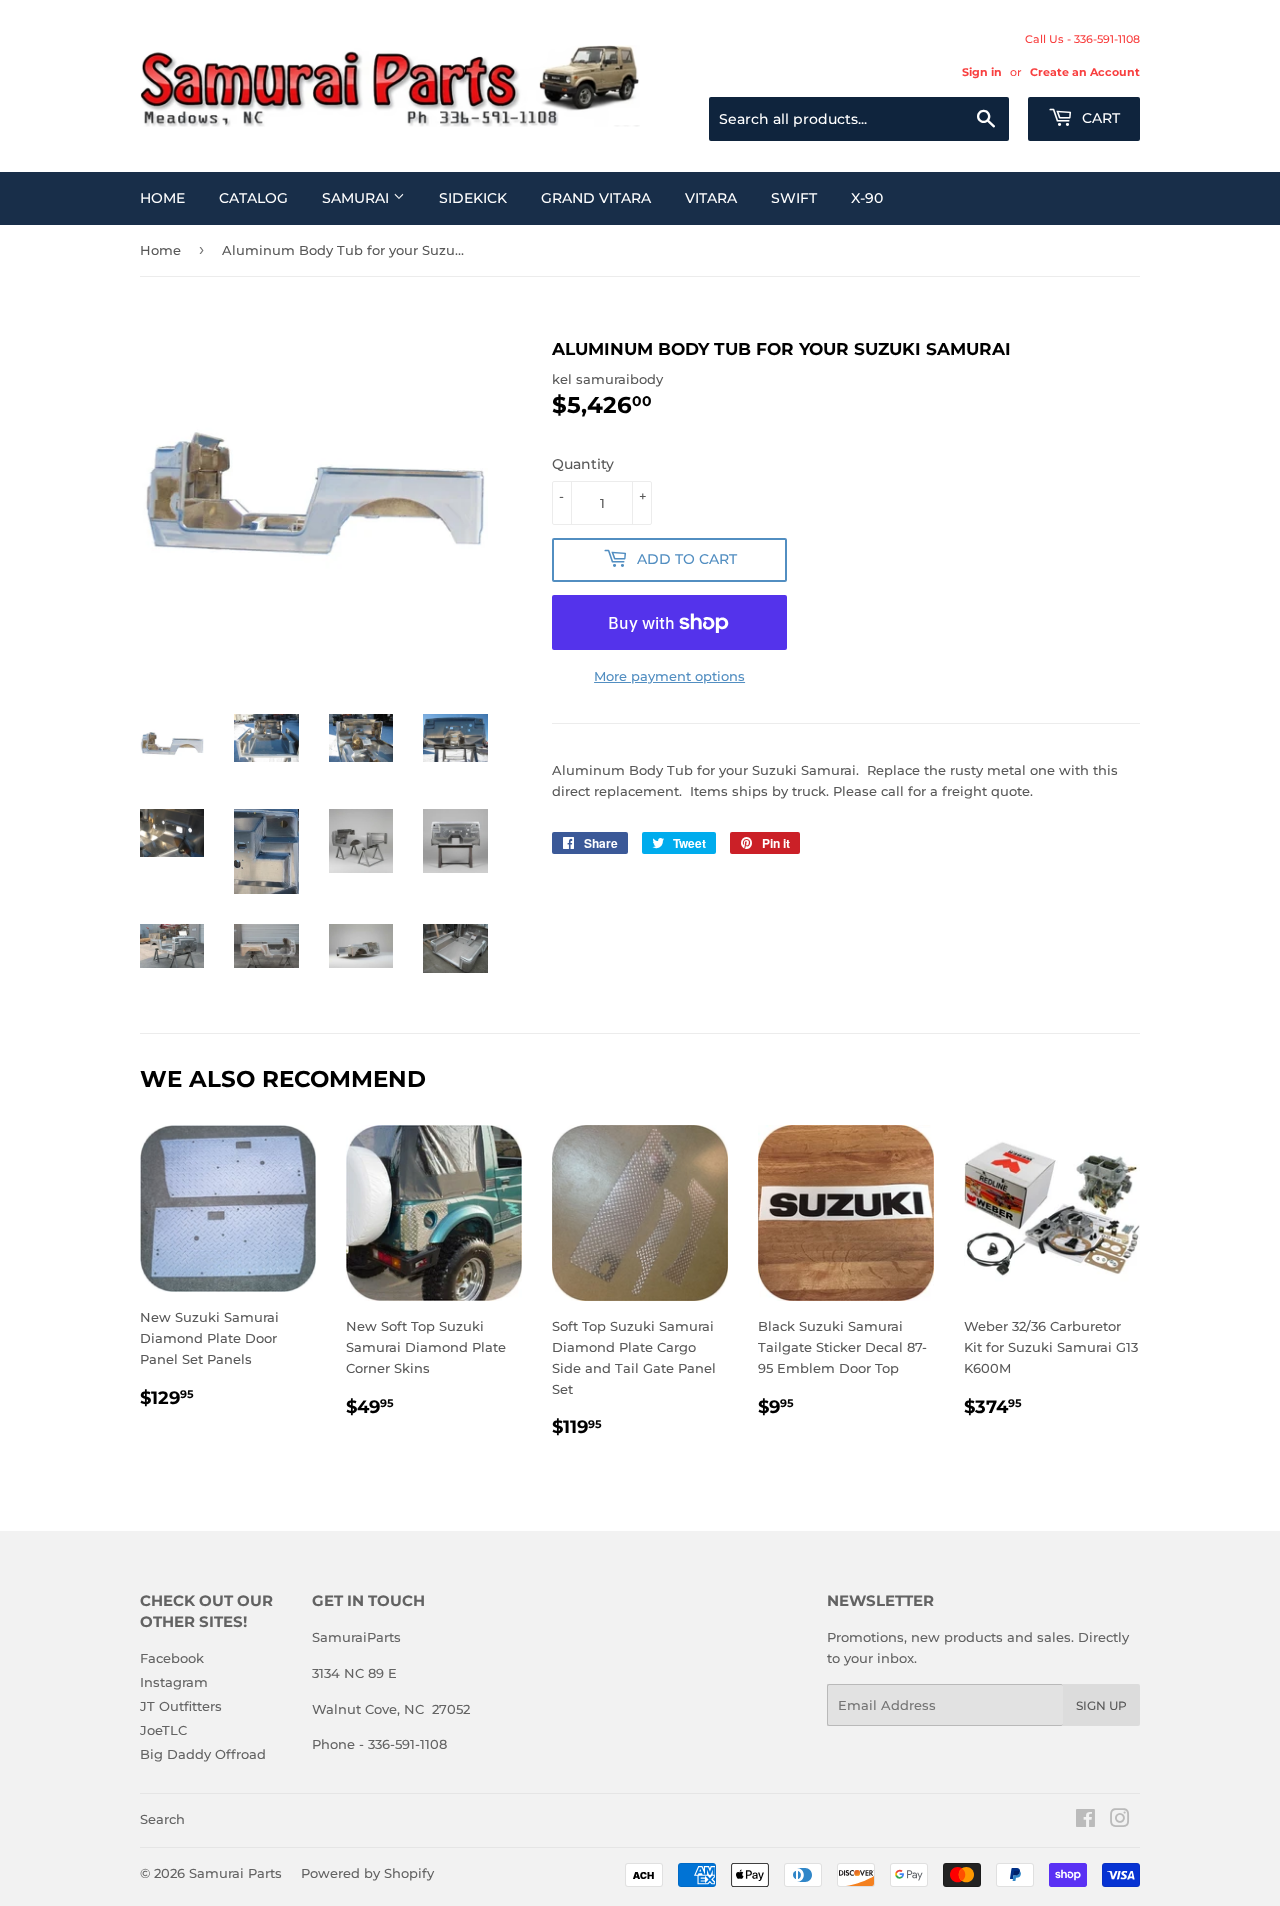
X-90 (867, 198)
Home (162, 198)
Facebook (172, 1658)
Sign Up (1101, 1705)
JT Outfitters (181, 1706)
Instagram (174, 1682)
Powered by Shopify (367, 1873)
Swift (794, 198)
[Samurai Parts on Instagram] (1120, 1821)
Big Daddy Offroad (203, 1754)
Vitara (711, 198)
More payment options (669, 676)
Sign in (982, 72)
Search (162, 1819)
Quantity (583, 464)
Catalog (253, 198)
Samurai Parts (235, 1873)
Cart (1099, 118)
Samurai (357, 198)
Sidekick (473, 198)
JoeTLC (163, 1730)
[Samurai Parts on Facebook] (1085, 1821)
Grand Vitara (596, 198)
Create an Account (1085, 72)
